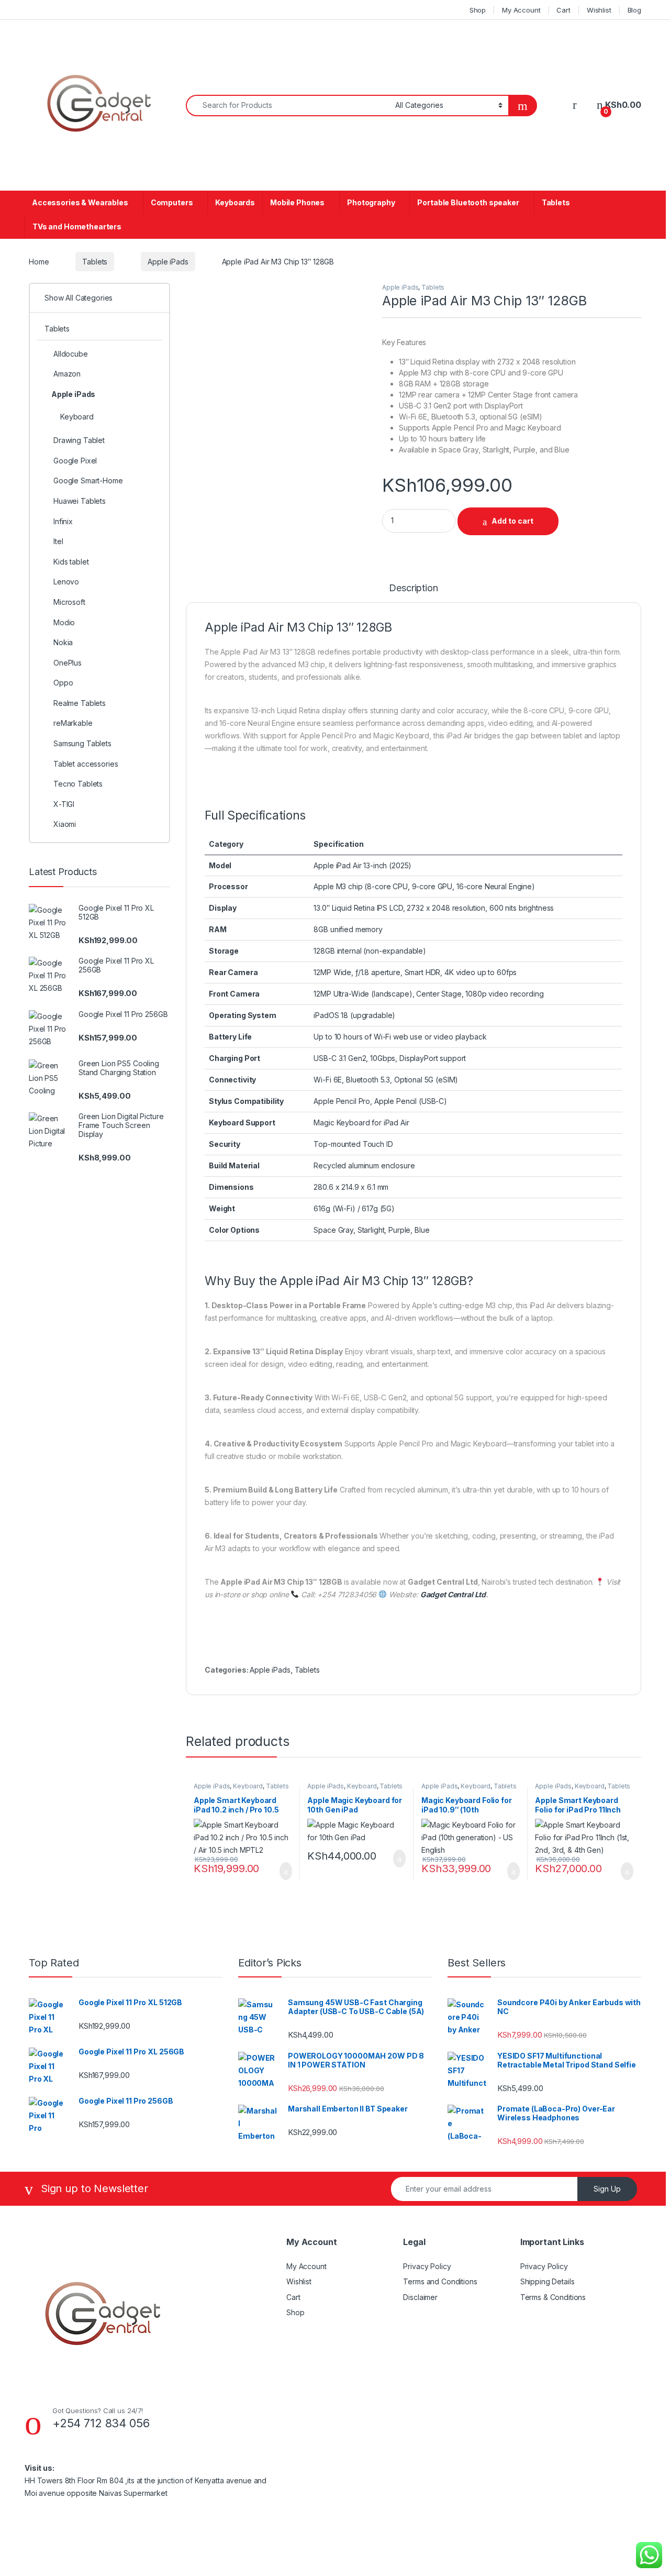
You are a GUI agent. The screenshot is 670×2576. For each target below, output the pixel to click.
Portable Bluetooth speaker (468, 202)
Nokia (63, 642)
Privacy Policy (427, 2266)
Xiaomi (65, 824)
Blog (634, 10)
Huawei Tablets (80, 501)
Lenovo (66, 582)
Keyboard (248, 1786)
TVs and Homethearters (77, 226)
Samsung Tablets (82, 743)
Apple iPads (168, 262)
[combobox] (288, 106)
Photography (371, 202)
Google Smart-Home (88, 480)
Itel (58, 541)
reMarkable (73, 723)
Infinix (63, 521)
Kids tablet (71, 562)
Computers (172, 202)
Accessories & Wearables (80, 202)
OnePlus (68, 663)
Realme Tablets (80, 703)
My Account (521, 10)
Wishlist (599, 10)
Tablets (556, 202)
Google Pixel (75, 461)
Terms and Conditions (440, 2281)
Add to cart (512, 521)
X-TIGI (64, 804)
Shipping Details (548, 2281)
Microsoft (69, 602)
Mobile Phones (297, 202)
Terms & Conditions (553, 2297)
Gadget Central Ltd (453, 1594)
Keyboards (235, 202)
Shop (478, 10)
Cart (563, 10)
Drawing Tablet (79, 440)
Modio (64, 622)
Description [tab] (413, 588)
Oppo (63, 683)
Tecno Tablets (78, 784)
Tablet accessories (86, 764)
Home (39, 262)
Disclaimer (420, 2297)
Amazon (67, 374)
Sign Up (607, 2189)
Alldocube (71, 354)
